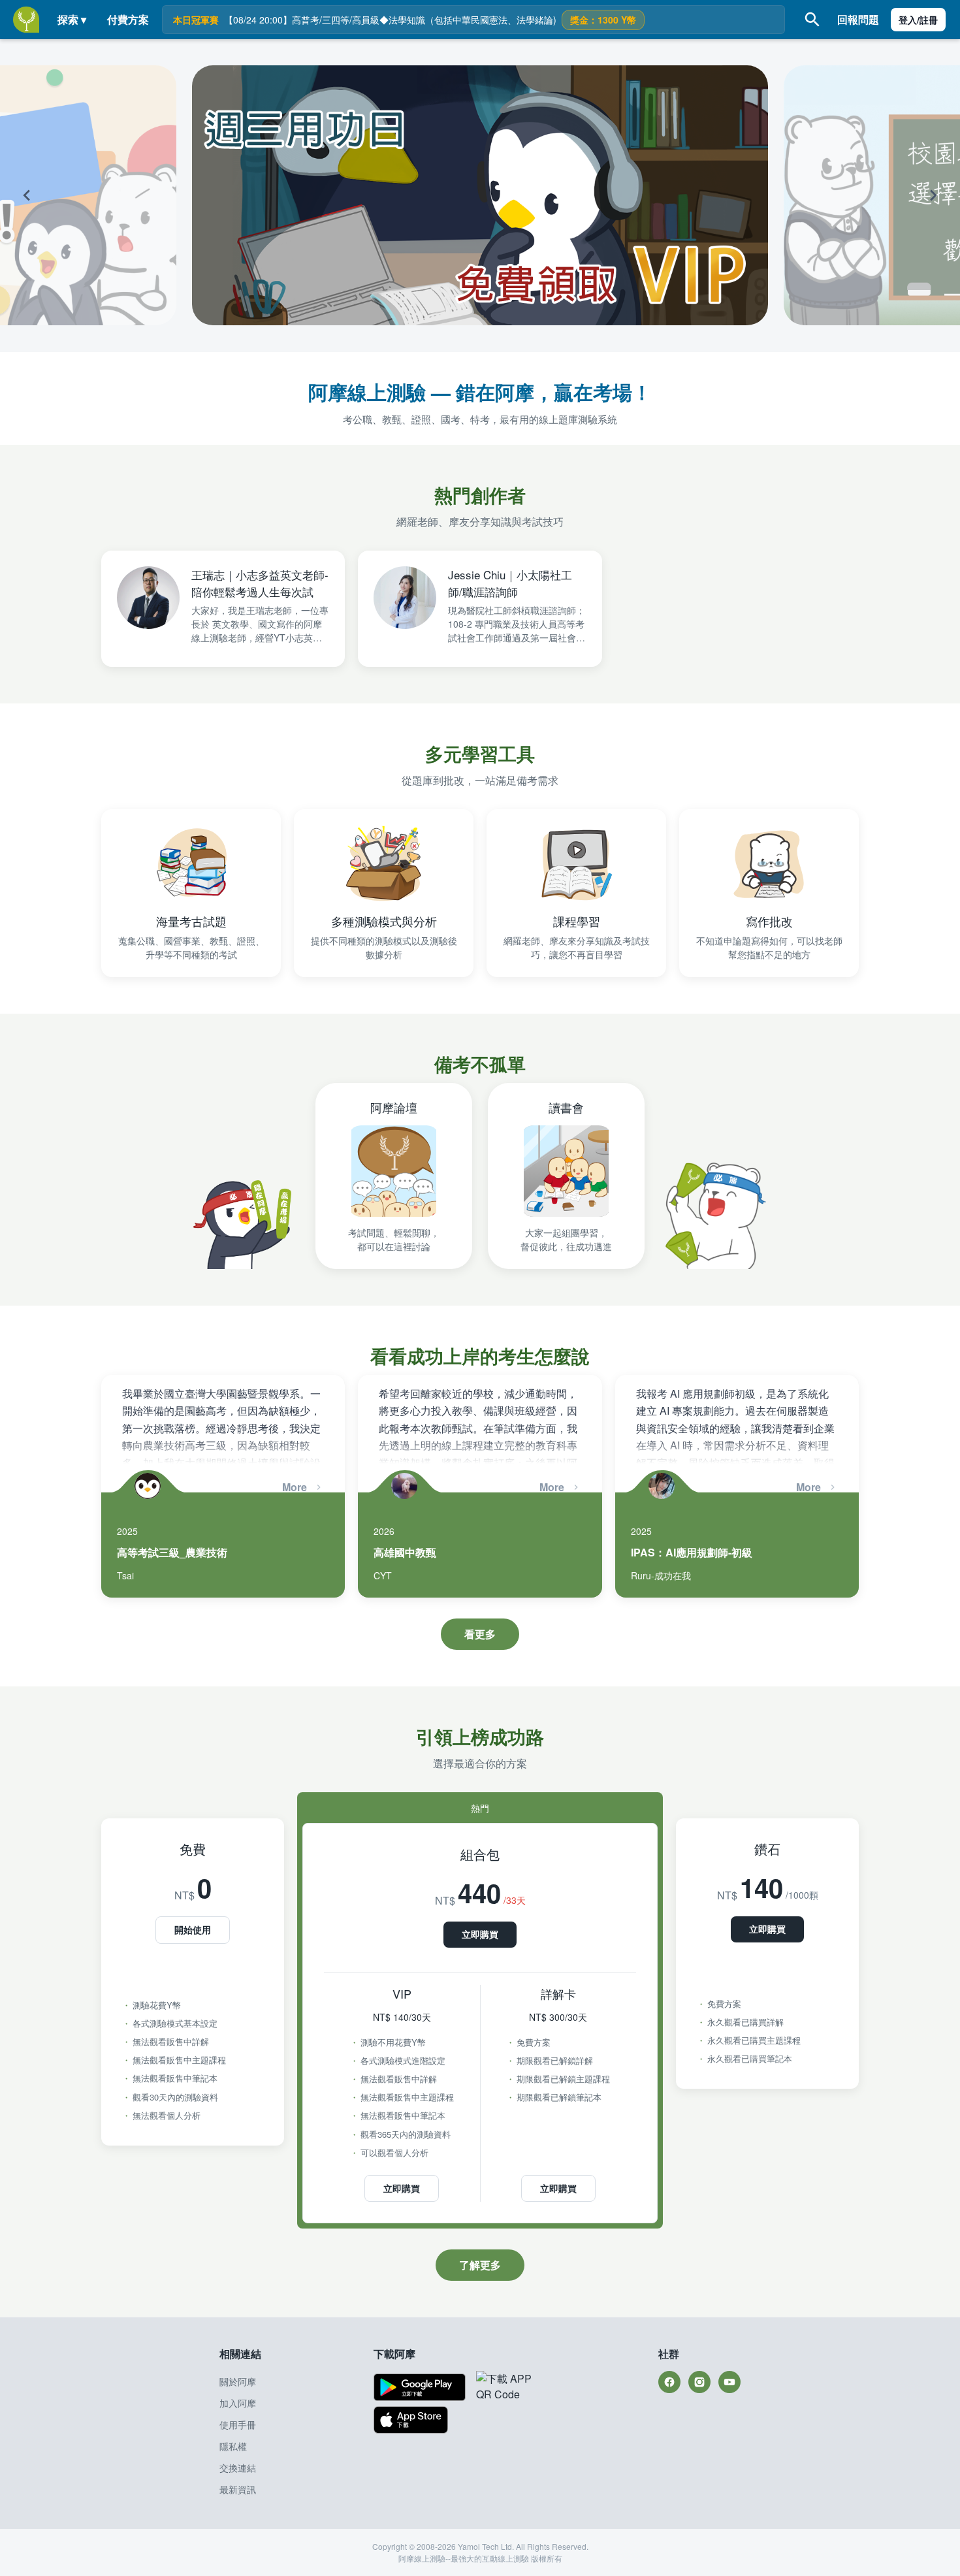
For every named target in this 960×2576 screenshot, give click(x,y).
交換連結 (238, 2468)
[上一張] (88, 196)
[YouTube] (729, 2382)
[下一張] (872, 196)
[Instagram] (699, 2382)
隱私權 (233, 2446)
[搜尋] (812, 20)
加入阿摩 (238, 2403)
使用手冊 (238, 2424)
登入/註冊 (918, 20)
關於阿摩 (238, 2381)
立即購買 (480, 1934)
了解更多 (480, 2265)
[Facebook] (669, 2382)
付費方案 (128, 19)
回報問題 (858, 19)
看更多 (480, 1634)
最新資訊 (238, 2489)
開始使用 (193, 1929)
